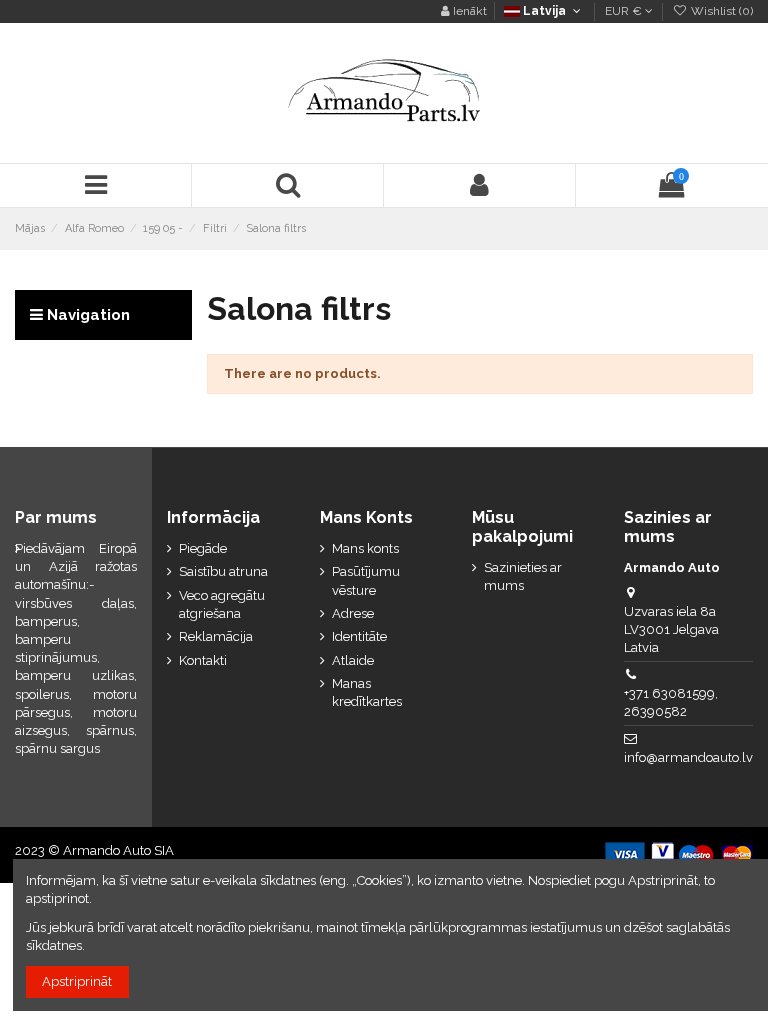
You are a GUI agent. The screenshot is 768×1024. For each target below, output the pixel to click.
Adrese (353, 613)
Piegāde (203, 548)
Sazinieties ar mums (523, 576)
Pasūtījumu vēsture (366, 580)
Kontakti (203, 660)
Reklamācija (216, 636)
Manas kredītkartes (367, 692)
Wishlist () (720, 11)
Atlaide (353, 660)
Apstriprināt (77, 981)
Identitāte (359, 636)
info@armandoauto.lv (688, 757)
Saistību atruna (223, 571)
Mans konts (365, 548)
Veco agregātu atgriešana (222, 604)
